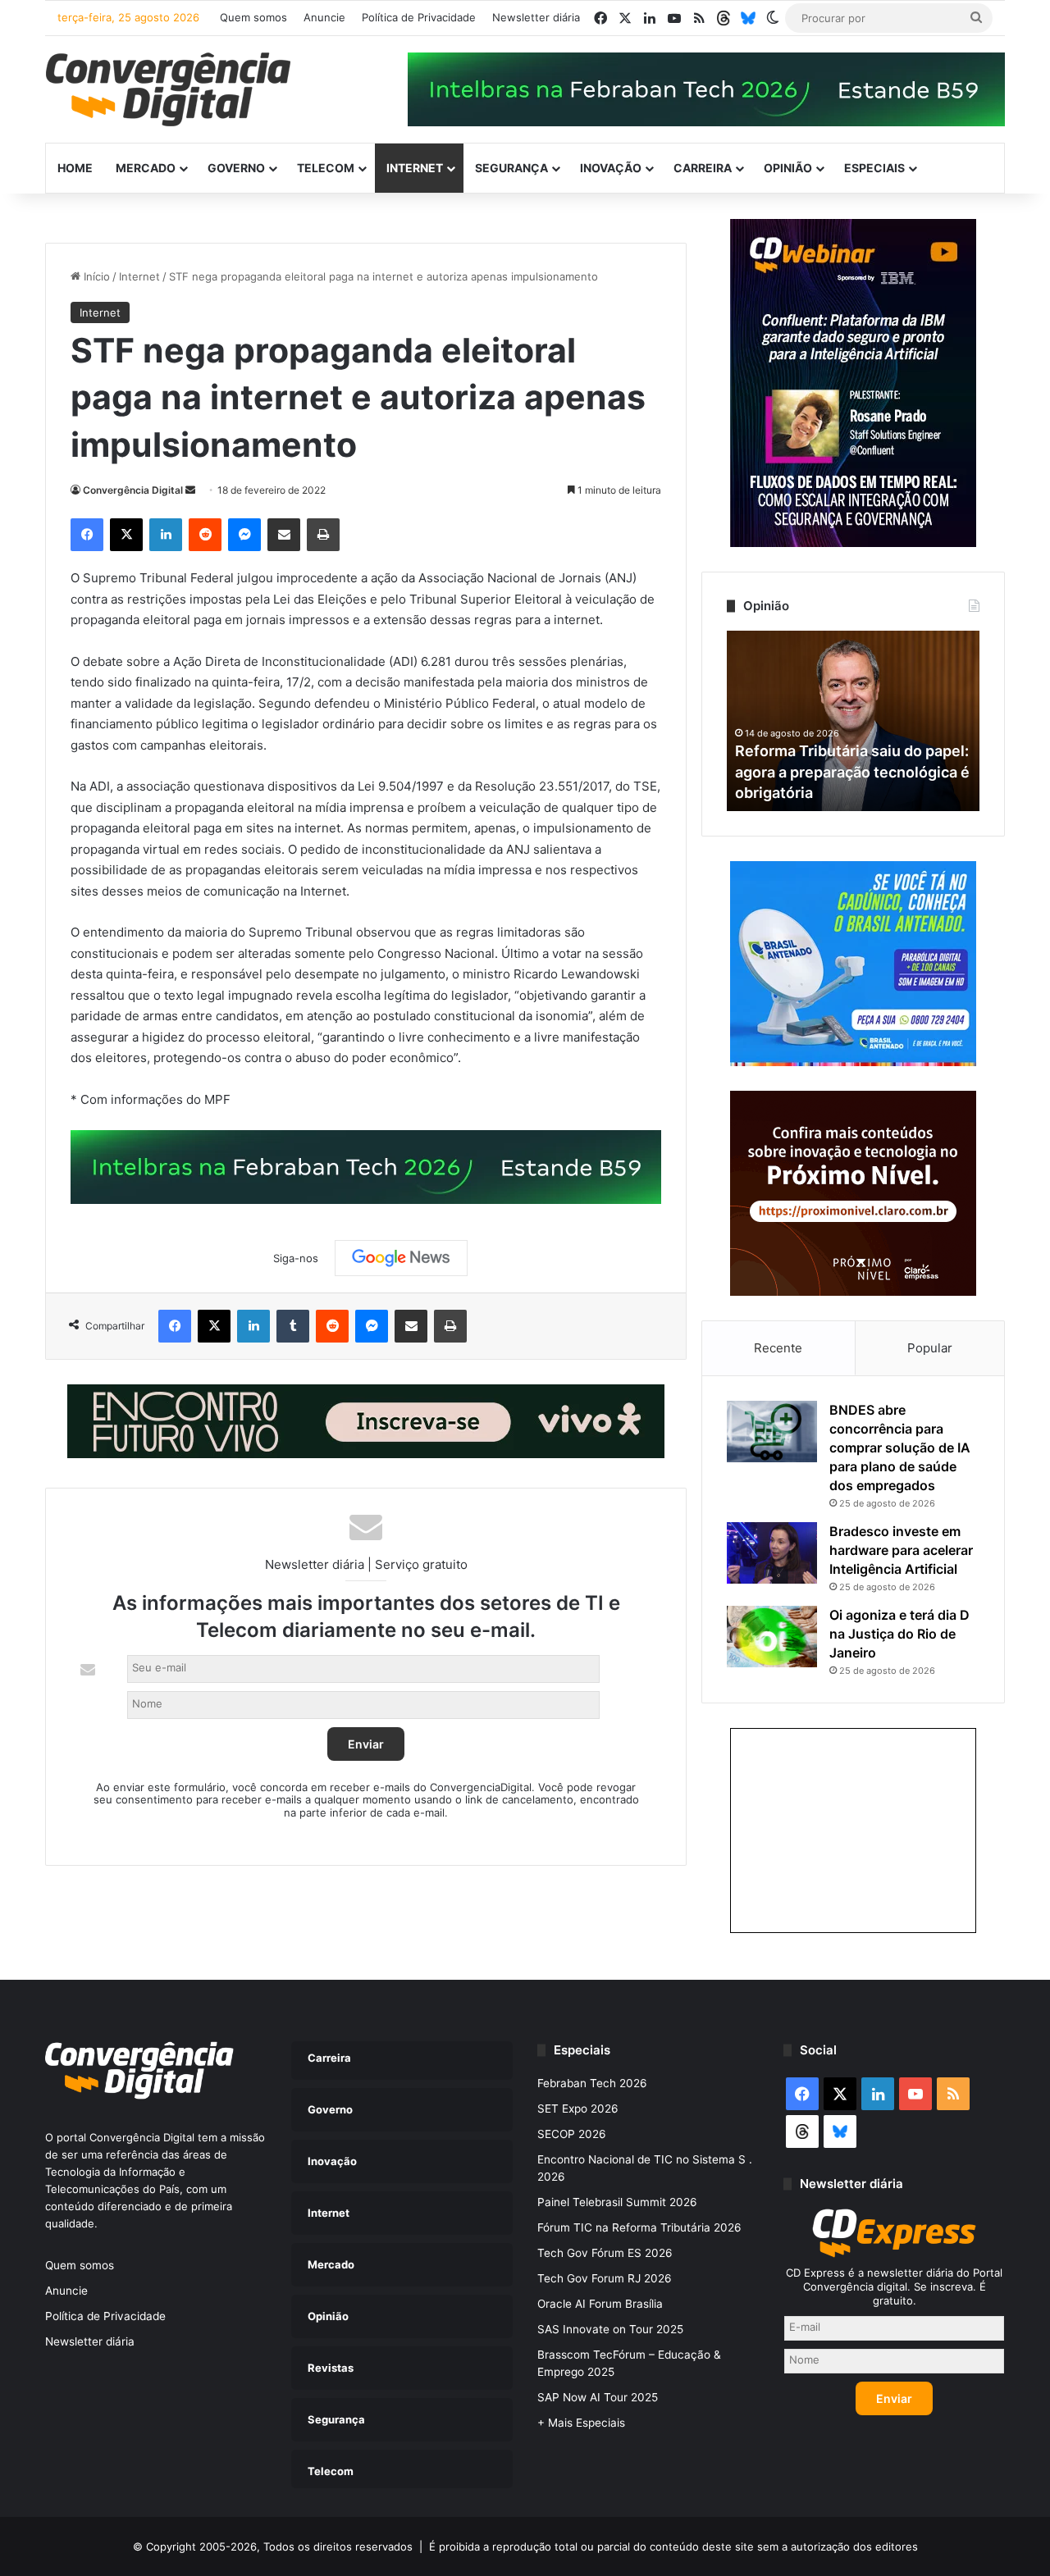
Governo (236, 168)
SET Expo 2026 (578, 2109)
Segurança (511, 168)
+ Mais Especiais (581, 2423)
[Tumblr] (293, 1326)
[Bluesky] (748, 18)
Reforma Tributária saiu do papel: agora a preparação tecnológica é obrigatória (852, 771)
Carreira (703, 168)
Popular (930, 1348)
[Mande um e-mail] (190, 490)
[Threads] (724, 18)
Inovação (611, 168)
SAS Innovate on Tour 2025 (610, 2329)
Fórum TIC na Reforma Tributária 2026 (639, 2227)
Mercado (146, 168)
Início (95, 276)
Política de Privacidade (419, 17)
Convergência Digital (133, 490)
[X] (126, 535)
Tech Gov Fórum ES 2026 (605, 2253)
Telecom (326, 168)
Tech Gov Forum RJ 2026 (605, 2278)
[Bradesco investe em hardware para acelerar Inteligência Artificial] (772, 1553)
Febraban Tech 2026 (592, 2083)
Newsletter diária (536, 17)
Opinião (788, 168)
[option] (853, 721)
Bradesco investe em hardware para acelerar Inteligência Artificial (901, 1550)
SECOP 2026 (572, 2134)
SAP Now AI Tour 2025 (598, 2397)
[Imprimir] (323, 535)
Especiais (874, 168)
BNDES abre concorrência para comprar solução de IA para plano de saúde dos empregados (900, 1448)
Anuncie (324, 17)
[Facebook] (87, 535)
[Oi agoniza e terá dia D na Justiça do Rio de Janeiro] (772, 1637)
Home (75, 168)
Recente (778, 1348)
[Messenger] (244, 535)
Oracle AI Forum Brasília (600, 2304)
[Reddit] (205, 535)
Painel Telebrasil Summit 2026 (617, 2202)
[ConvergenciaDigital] (168, 89)
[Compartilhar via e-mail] (284, 535)
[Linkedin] (166, 535)
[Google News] (401, 1258)
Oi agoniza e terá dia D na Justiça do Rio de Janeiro (899, 1634)
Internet (415, 168)
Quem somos (253, 17)
